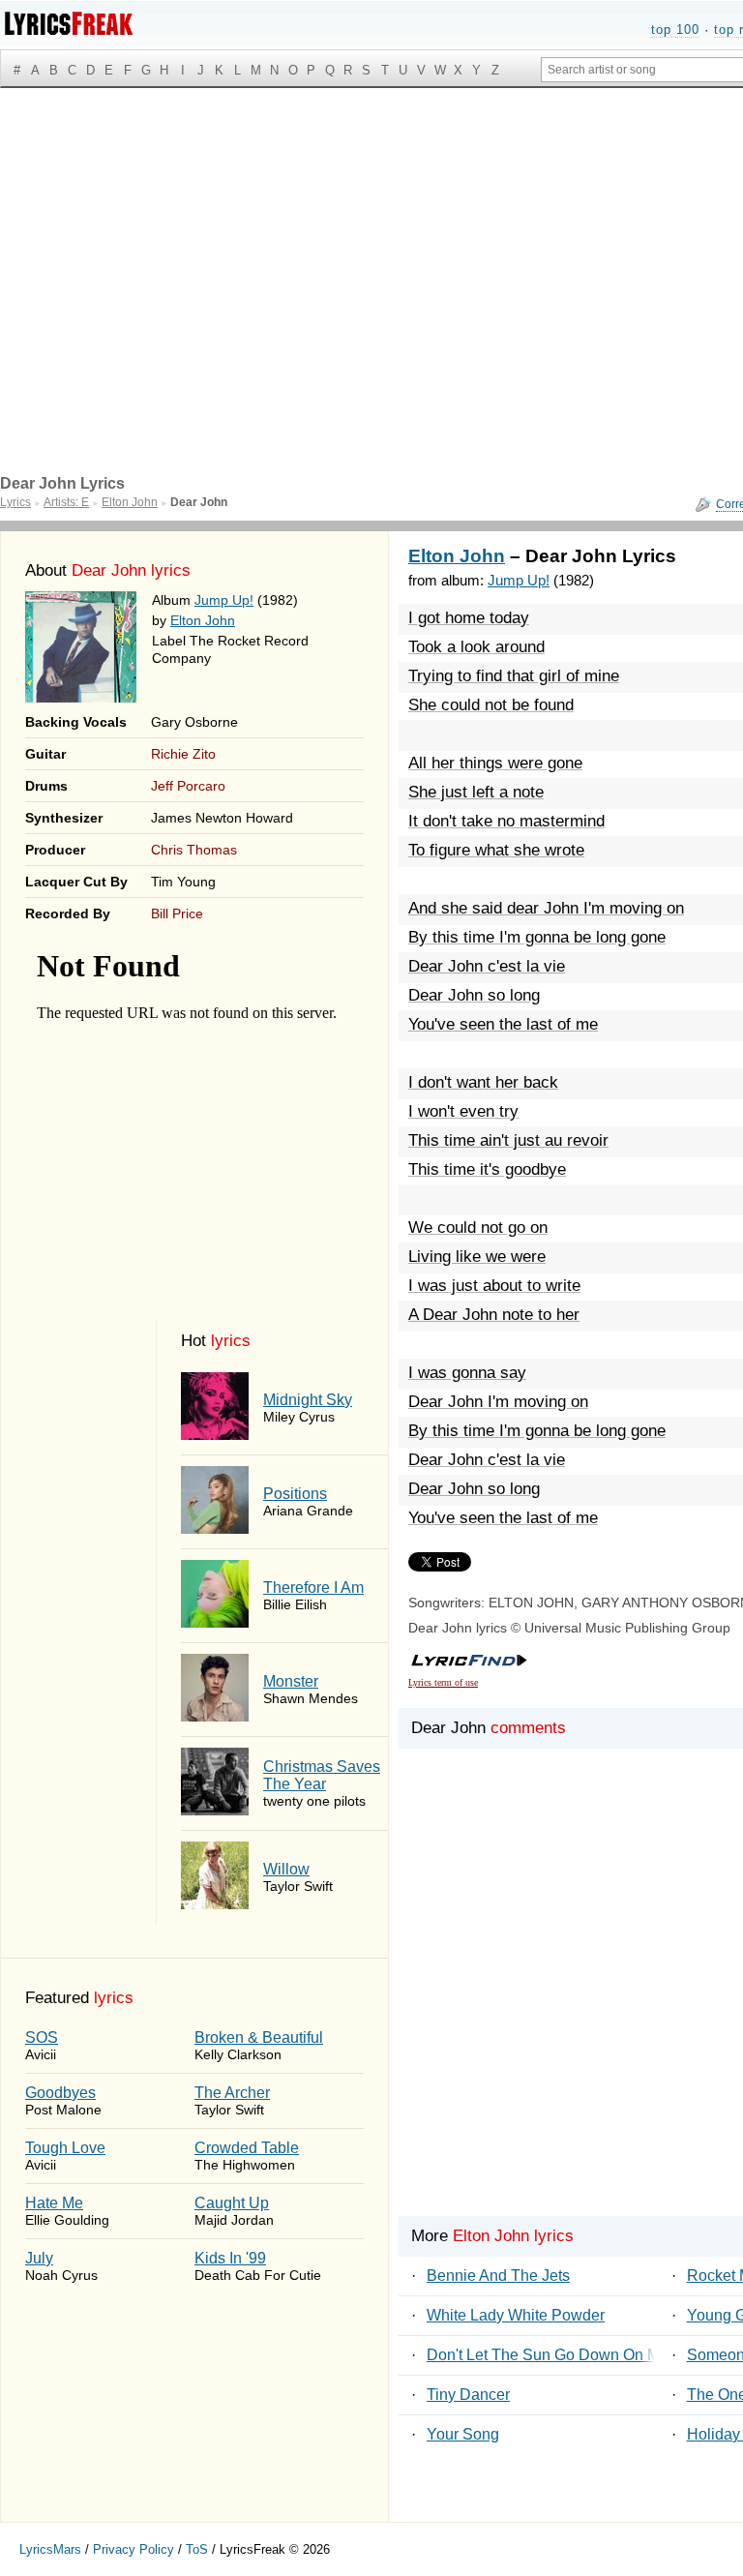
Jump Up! (224, 600)
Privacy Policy (134, 2549)
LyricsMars (50, 2549)
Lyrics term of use (443, 1682)
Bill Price (177, 914)
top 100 (675, 30)
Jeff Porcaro (188, 786)
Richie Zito (183, 754)
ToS (197, 2549)
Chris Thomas (194, 850)
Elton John (203, 620)
